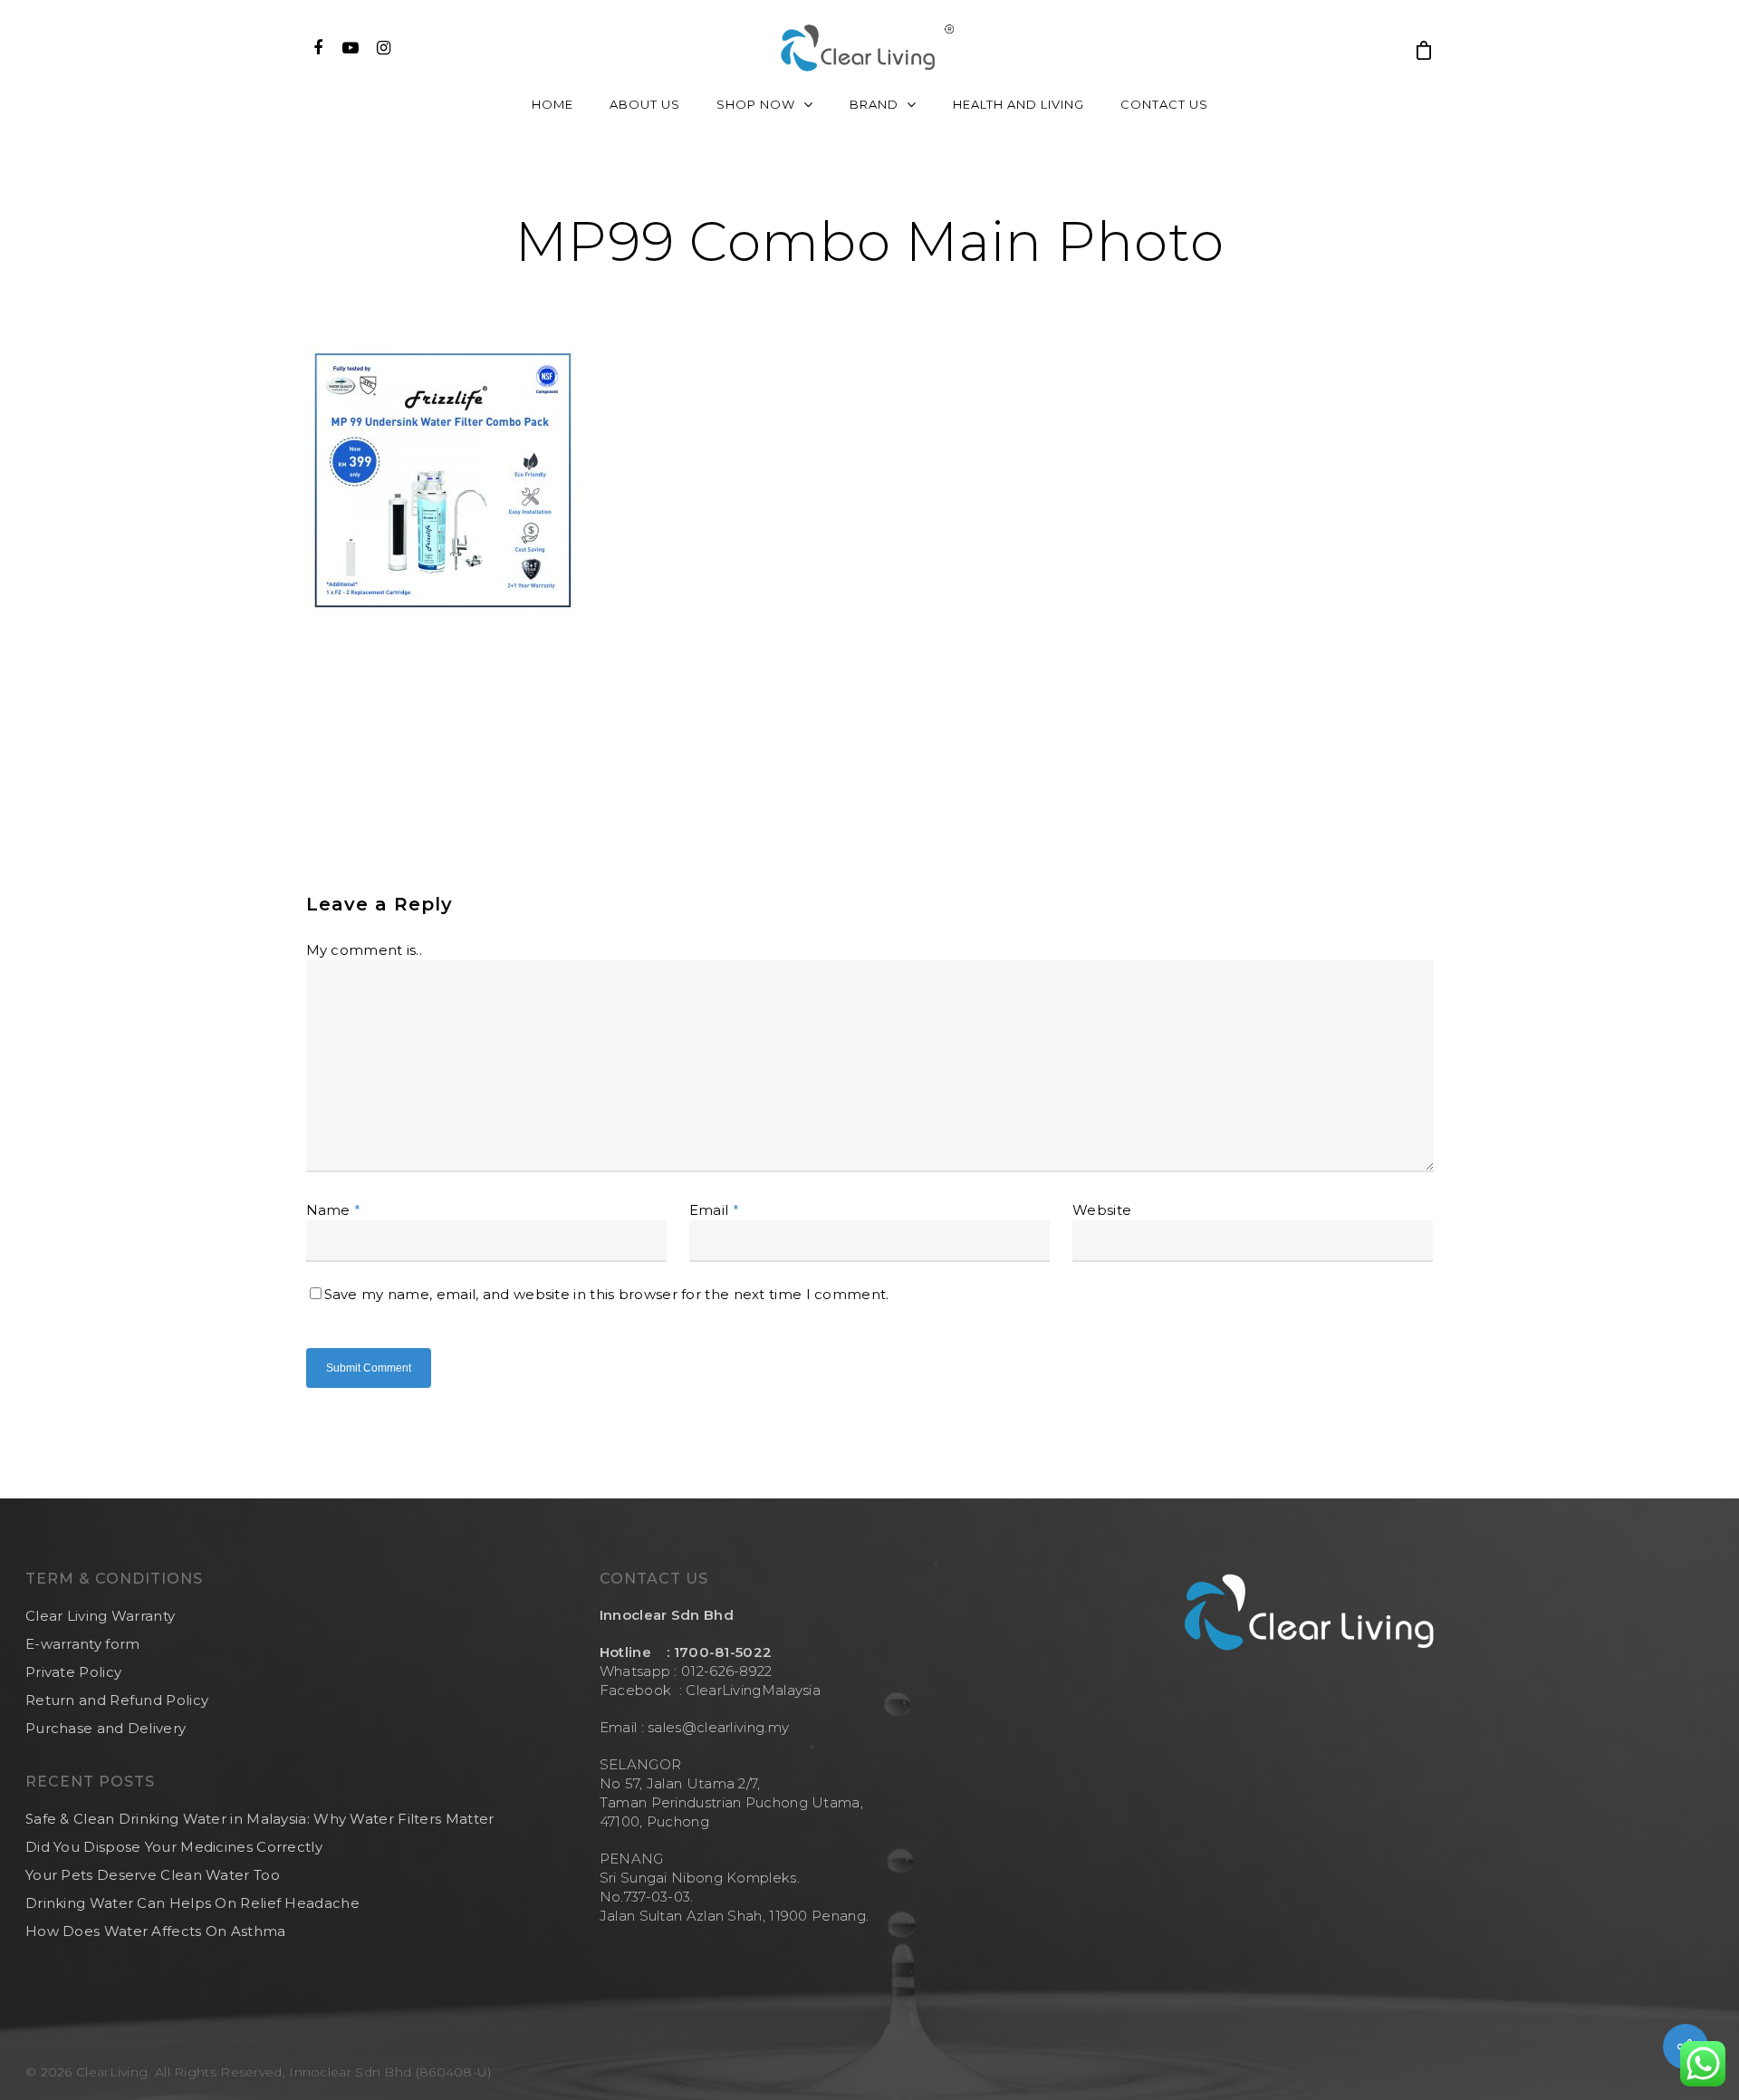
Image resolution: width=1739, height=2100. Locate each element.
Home (552, 104)
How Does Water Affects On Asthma (156, 1931)
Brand (874, 104)
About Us (645, 104)
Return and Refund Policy (117, 1700)
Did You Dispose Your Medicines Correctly (174, 1847)
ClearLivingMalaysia (753, 1690)
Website (1102, 1210)
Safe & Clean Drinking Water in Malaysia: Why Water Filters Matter (260, 1819)
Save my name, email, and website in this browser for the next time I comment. (607, 1294)
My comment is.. (365, 950)
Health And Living (1018, 104)
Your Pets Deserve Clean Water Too (153, 1875)
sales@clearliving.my (716, 1727)
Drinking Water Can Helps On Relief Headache (192, 1903)
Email (714, 1210)
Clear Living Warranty (100, 1616)
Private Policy (73, 1672)
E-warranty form (83, 1644)
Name (334, 1210)
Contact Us (1164, 104)
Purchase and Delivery (106, 1728)
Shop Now (756, 104)
